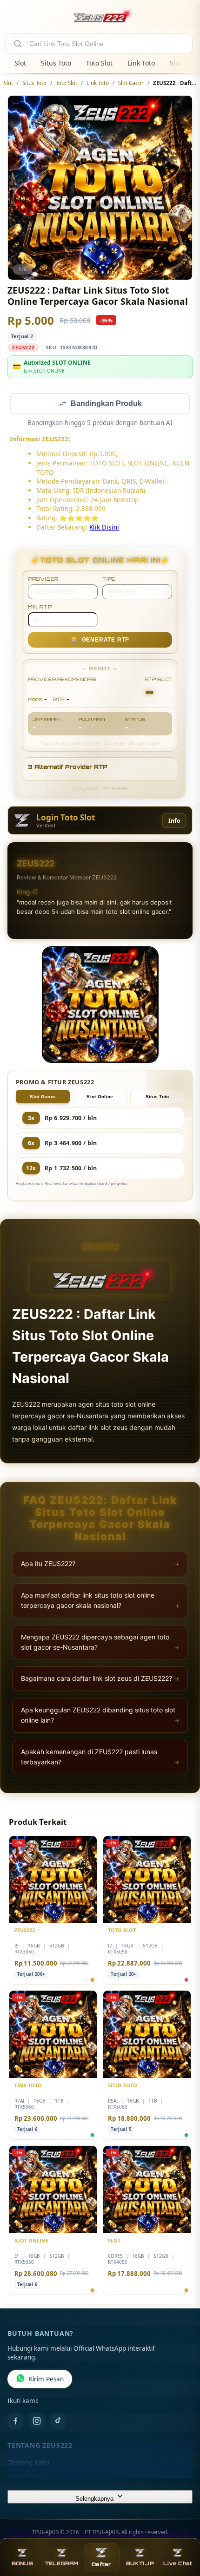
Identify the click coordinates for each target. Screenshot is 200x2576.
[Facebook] (15, 2422)
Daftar (102, 2564)
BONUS (22, 2563)
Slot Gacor (131, 83)
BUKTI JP (140, 2563)
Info (174, 822)
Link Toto (141, 63)
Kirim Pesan (46, 2380)
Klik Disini (104, 528)
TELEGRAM (62, 2563)
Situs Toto (56, 63)
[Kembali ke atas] (182, 2530)
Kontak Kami (27, 2478)
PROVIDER (43, 580)
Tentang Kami (29, 2464)
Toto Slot (99, 63)
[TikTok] (58, 2422)
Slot (20, 63)
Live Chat (178, 2563)
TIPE (109, 580)
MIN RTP (40, 608)
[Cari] (18, 44)
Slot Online (100, 1098)
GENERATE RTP (100, 641)
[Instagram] (37, 2422)
